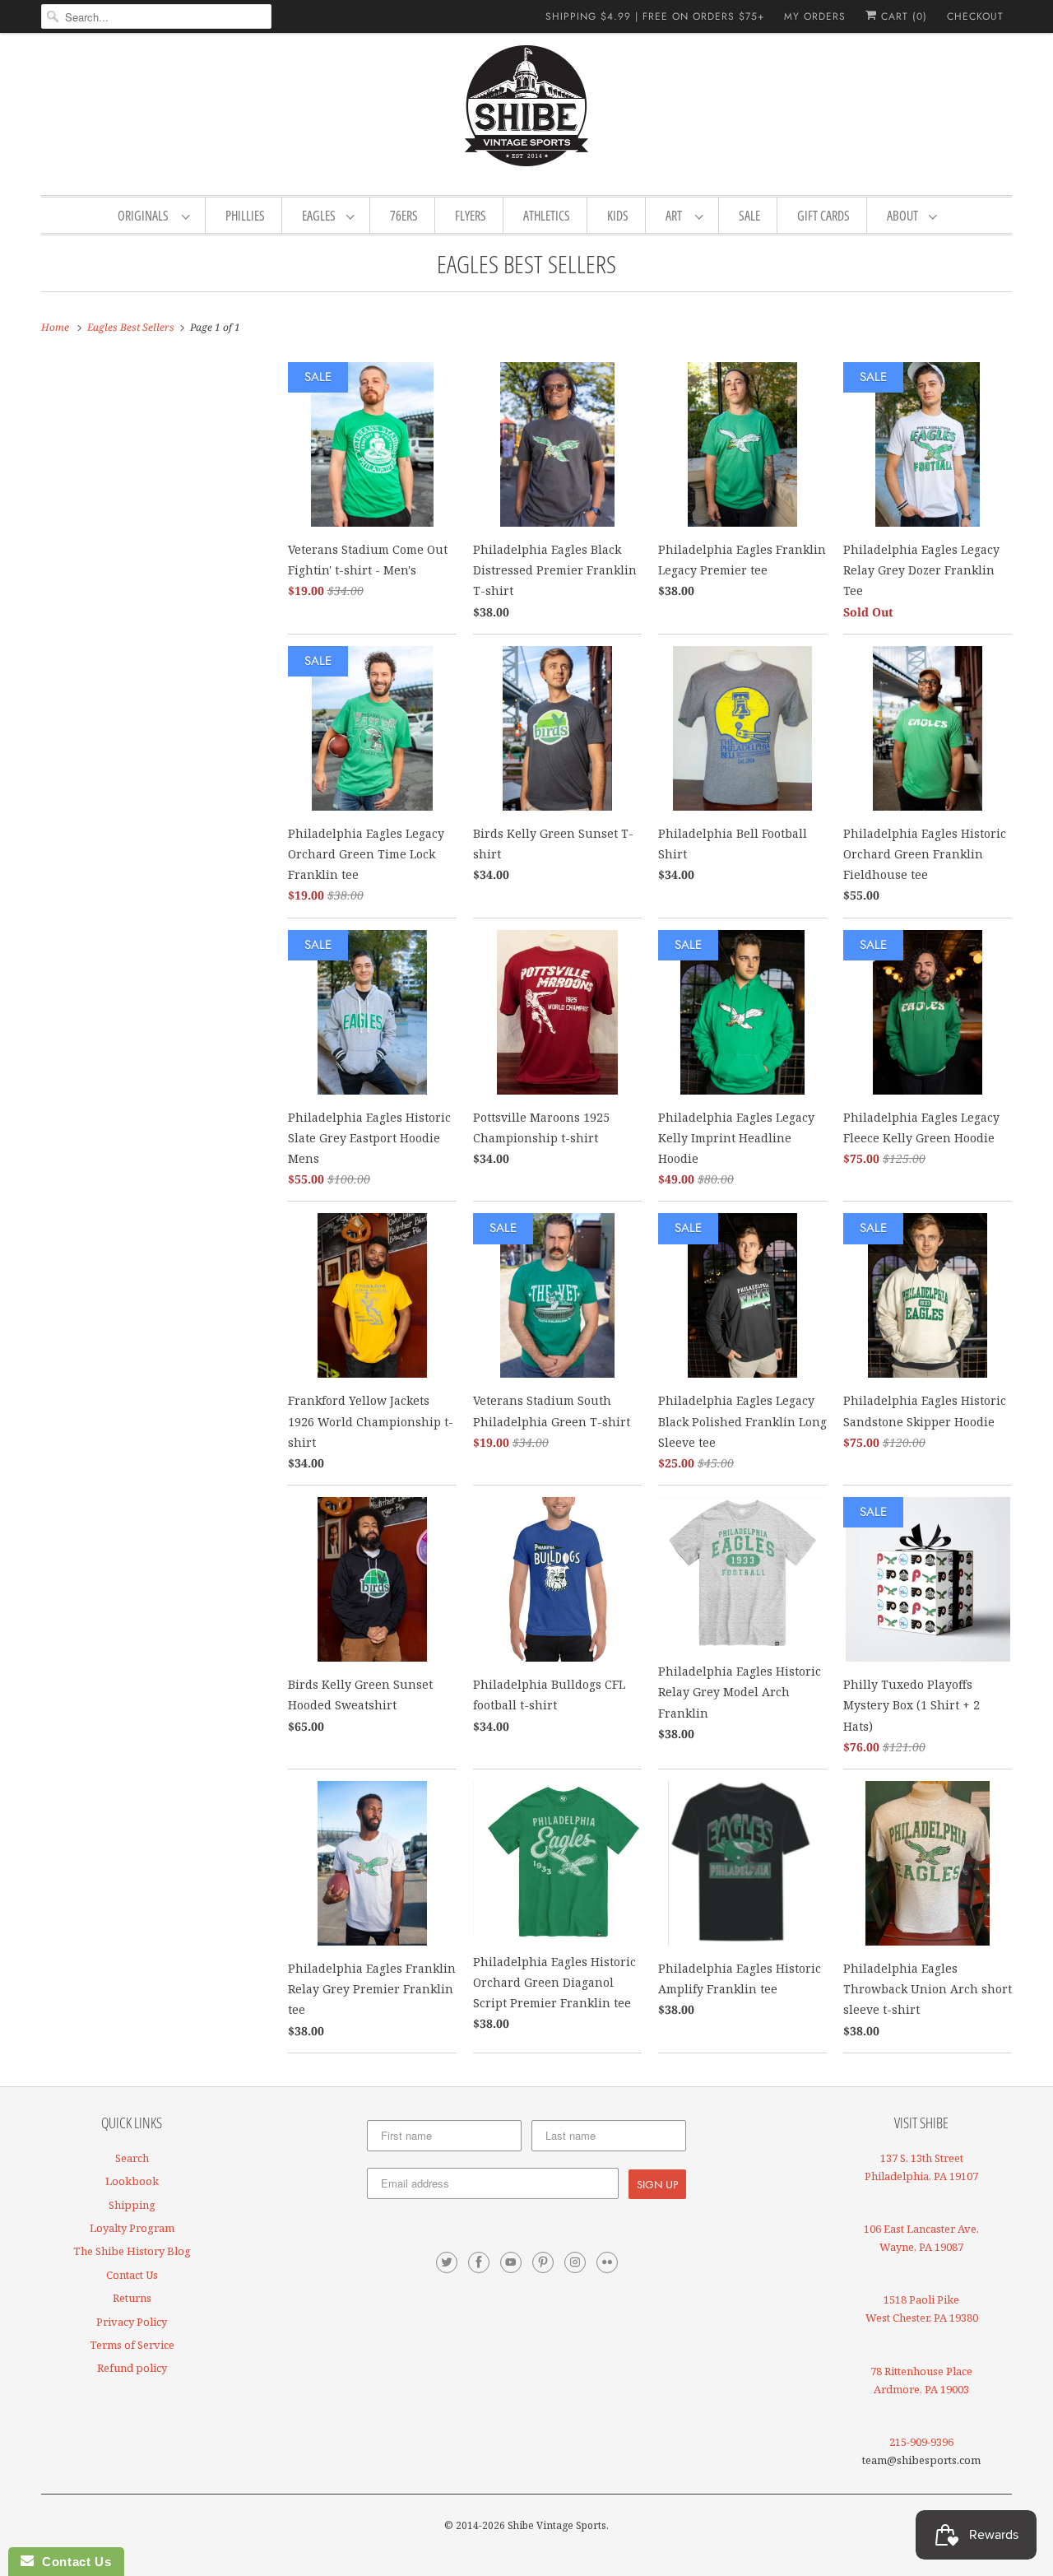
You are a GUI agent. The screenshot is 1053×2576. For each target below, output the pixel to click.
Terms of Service (132, 2345)
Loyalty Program (132, 2228)
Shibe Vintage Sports (557, 2525)
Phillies (245, 216)
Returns (132, 2298)
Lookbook (132, 2181)
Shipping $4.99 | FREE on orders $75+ (655, 16)
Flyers (471, 216)
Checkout (975, 16)
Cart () (902, 16)
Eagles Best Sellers (526, 264)
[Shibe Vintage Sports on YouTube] (511, 2262)
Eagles (320, 216)
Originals (146, 216)
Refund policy (132, 2368)
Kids (618, 216)
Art (676, 216)
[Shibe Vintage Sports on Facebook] (479, 2262)
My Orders (815, 16)
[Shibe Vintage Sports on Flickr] (607, 2262)
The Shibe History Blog (132, 2251)
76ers (404, 216)
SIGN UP (657, 2184)
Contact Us (132, 2275)
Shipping (132, 2205)
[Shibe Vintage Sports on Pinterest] (543, 2262)
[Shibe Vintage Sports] (526, 112)
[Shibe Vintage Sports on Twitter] (447, 2262)
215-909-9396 (921, 2442)
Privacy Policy (132, 2322)
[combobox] (156, 16)
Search (132, 2158)
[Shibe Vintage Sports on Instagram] (575, 2262)
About (904, 216)
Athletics (547, 216)
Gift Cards (823, 216)
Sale (749, 216)
